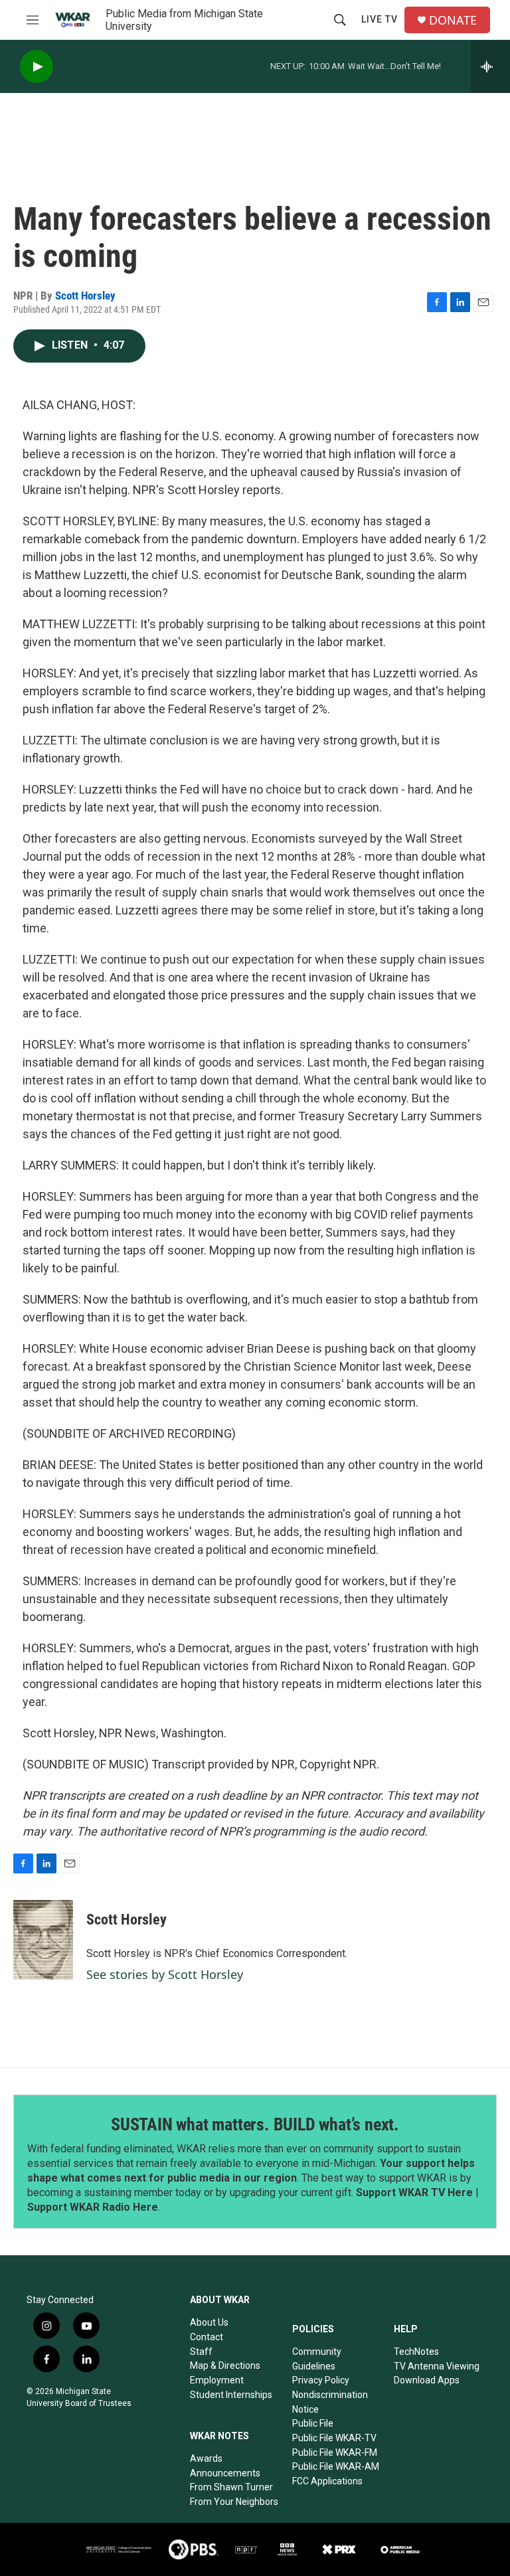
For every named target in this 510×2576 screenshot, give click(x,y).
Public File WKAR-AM (336, 2466)
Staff (201, 2352)
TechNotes (416, 2352)
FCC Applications (327, 2481)
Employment (217, 2380)
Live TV (380, 19)
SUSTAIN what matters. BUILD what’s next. (255, 2124)
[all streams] (490, 66)
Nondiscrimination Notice (330, 2402)
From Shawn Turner (231, 2487)
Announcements (225, 2473)
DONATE (453, 20)
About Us (209, 2322)
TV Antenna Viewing (437, 2366)
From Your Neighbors (234, 2502)
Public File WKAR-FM (335, 2452)
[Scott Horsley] (43, 1940)
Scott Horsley (85, 296)
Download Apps (427, 2380)
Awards (206, 2458)
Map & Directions (225, 2365)
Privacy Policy (321, 2380)
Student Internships (231, 2395)
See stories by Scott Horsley (165, 1974)
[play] (37, 67)
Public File (313, 2423)
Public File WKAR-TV (334, 2438)
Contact (207, 2337)
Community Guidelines (317, 2359)
